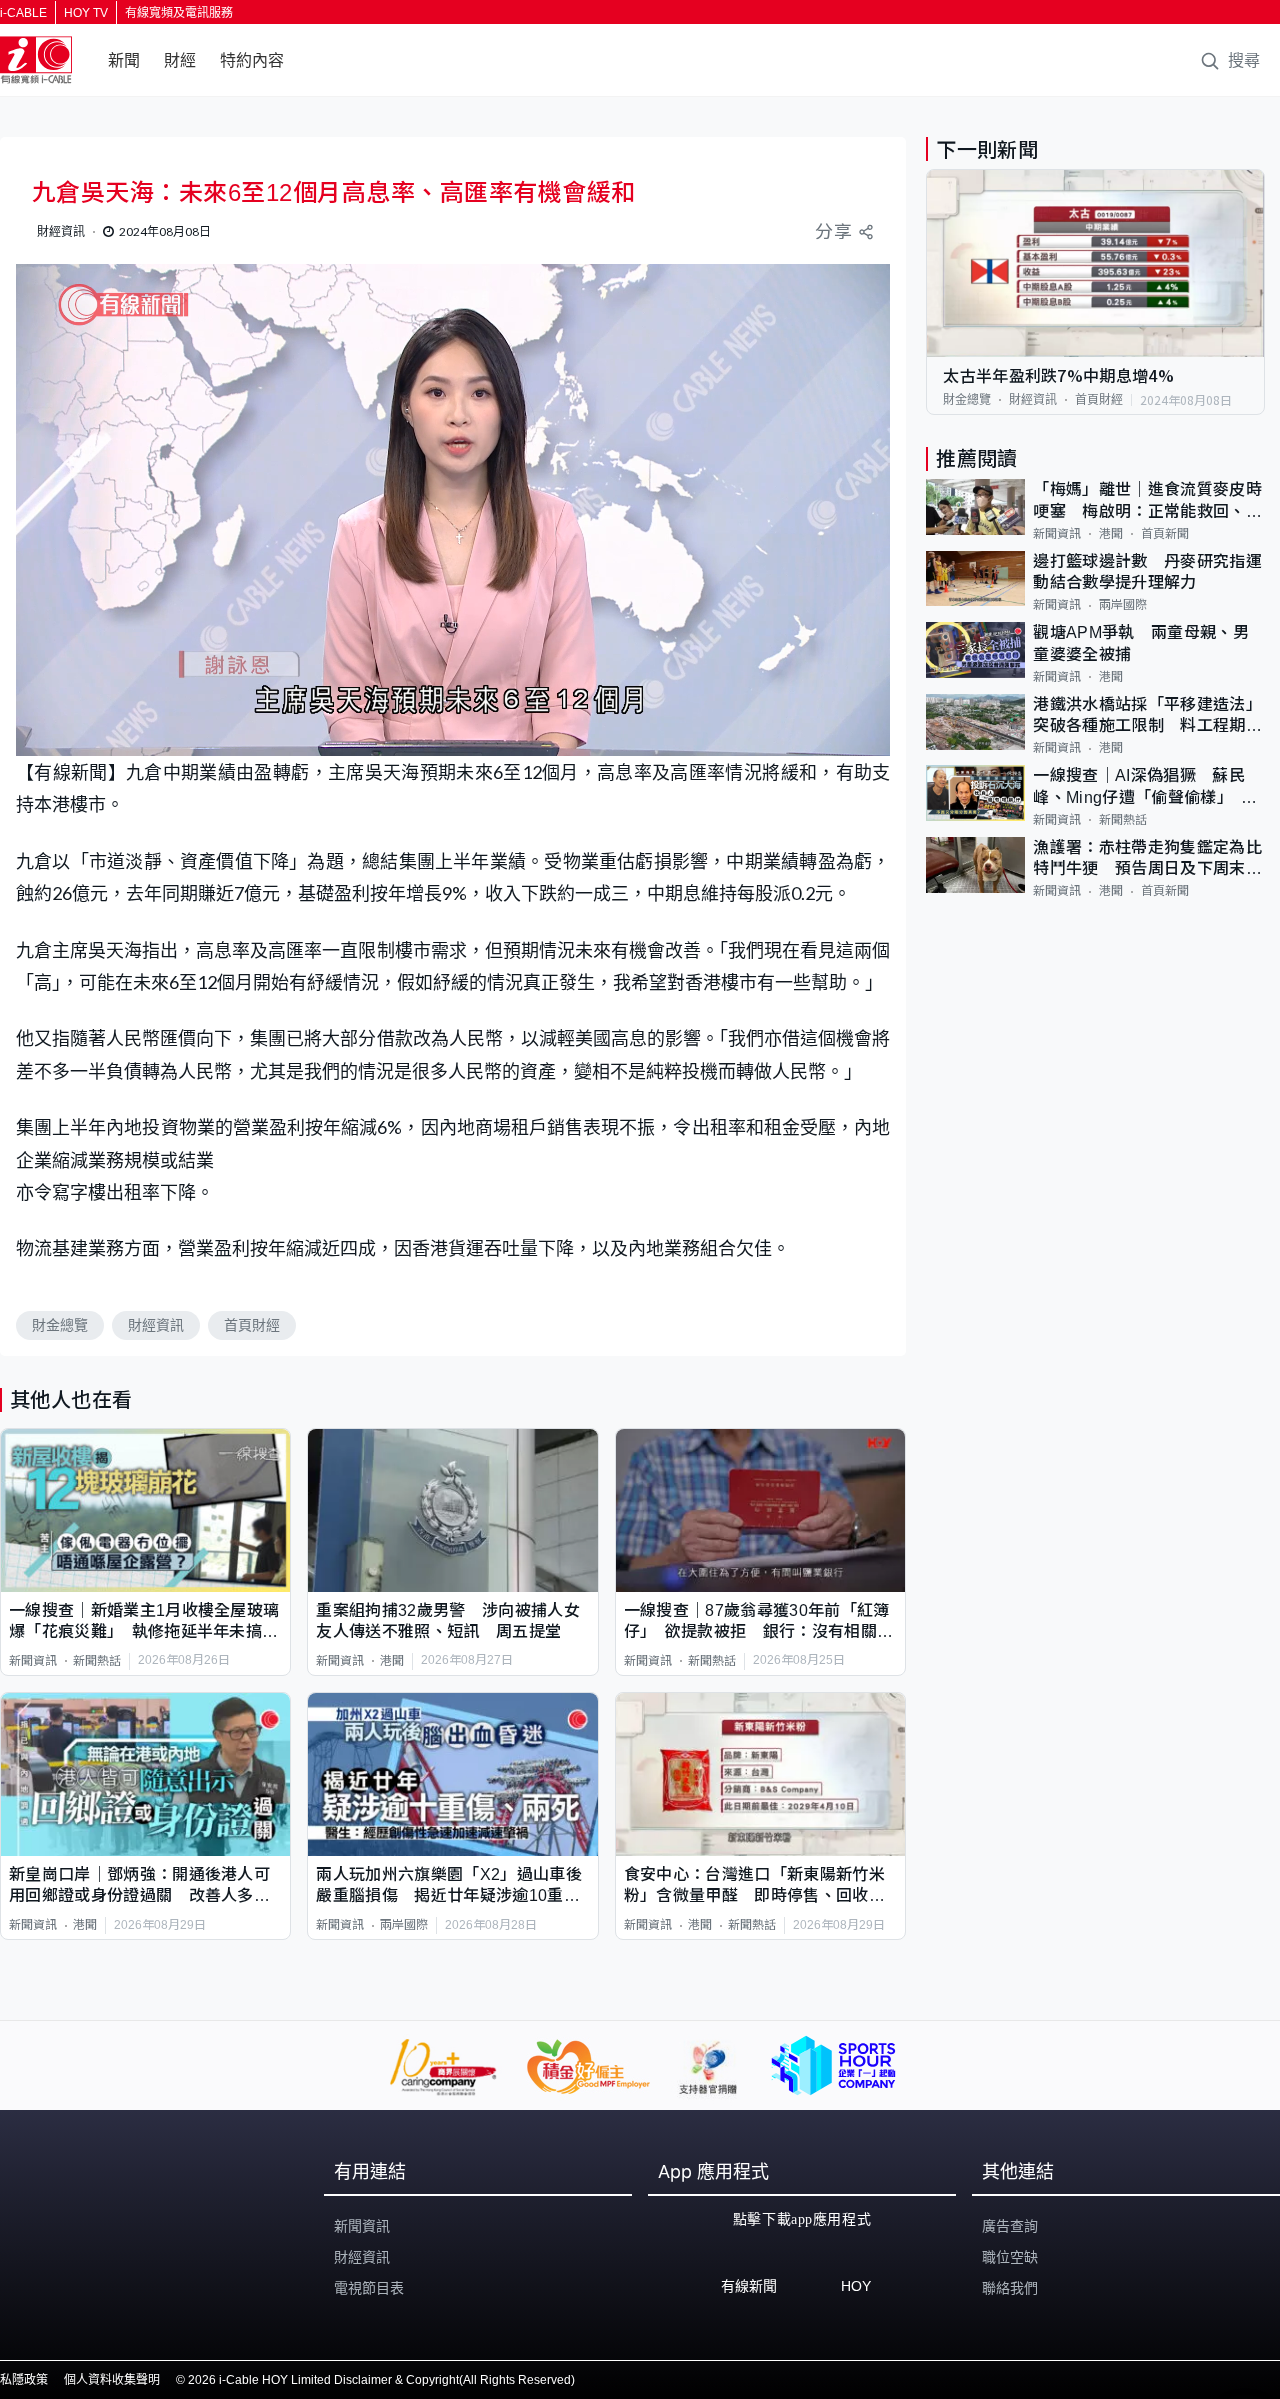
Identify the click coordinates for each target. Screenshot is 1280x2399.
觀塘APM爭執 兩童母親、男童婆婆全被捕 (1140, 643)
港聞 (392, 1661)
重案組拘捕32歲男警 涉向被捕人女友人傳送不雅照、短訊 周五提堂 (447, 1621)
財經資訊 (156, 1325)
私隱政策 (24, 2380)
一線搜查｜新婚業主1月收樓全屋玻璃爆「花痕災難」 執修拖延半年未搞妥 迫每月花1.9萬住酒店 (145, 1622)
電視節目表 (369, 2288)
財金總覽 (60, 1325)
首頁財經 (252, 1325)
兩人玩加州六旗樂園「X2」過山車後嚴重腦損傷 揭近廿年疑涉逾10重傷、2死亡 (448, 1886)
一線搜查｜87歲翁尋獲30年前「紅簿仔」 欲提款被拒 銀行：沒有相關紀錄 (758, 1622)
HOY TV (86, 13)
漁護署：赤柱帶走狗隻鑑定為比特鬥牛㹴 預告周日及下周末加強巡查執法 (1147, 859)
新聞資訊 (33, 1661)
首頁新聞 (1165, 534)
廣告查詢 (1010, 2226)
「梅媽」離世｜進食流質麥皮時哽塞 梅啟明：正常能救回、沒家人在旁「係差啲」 (1147, 501)
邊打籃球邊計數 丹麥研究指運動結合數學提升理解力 (1147, 572)
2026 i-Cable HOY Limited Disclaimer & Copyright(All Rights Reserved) (381, 2380)
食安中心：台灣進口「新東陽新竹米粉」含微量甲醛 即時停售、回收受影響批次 (754, 1886)
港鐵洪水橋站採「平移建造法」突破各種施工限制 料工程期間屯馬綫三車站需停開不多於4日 (1147, 716)
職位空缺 (1010, 2257)
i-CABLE (23, 13)
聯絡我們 (1010, 2288)
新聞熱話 (97, 1661)
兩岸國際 (404, 1925)
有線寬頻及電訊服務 (179, 13)
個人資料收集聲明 (112, 2380)
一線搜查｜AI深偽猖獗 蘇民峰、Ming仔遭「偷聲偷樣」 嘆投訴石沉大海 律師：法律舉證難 (1147, 787)
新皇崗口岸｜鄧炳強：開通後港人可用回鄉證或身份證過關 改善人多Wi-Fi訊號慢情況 (144, 1886)
